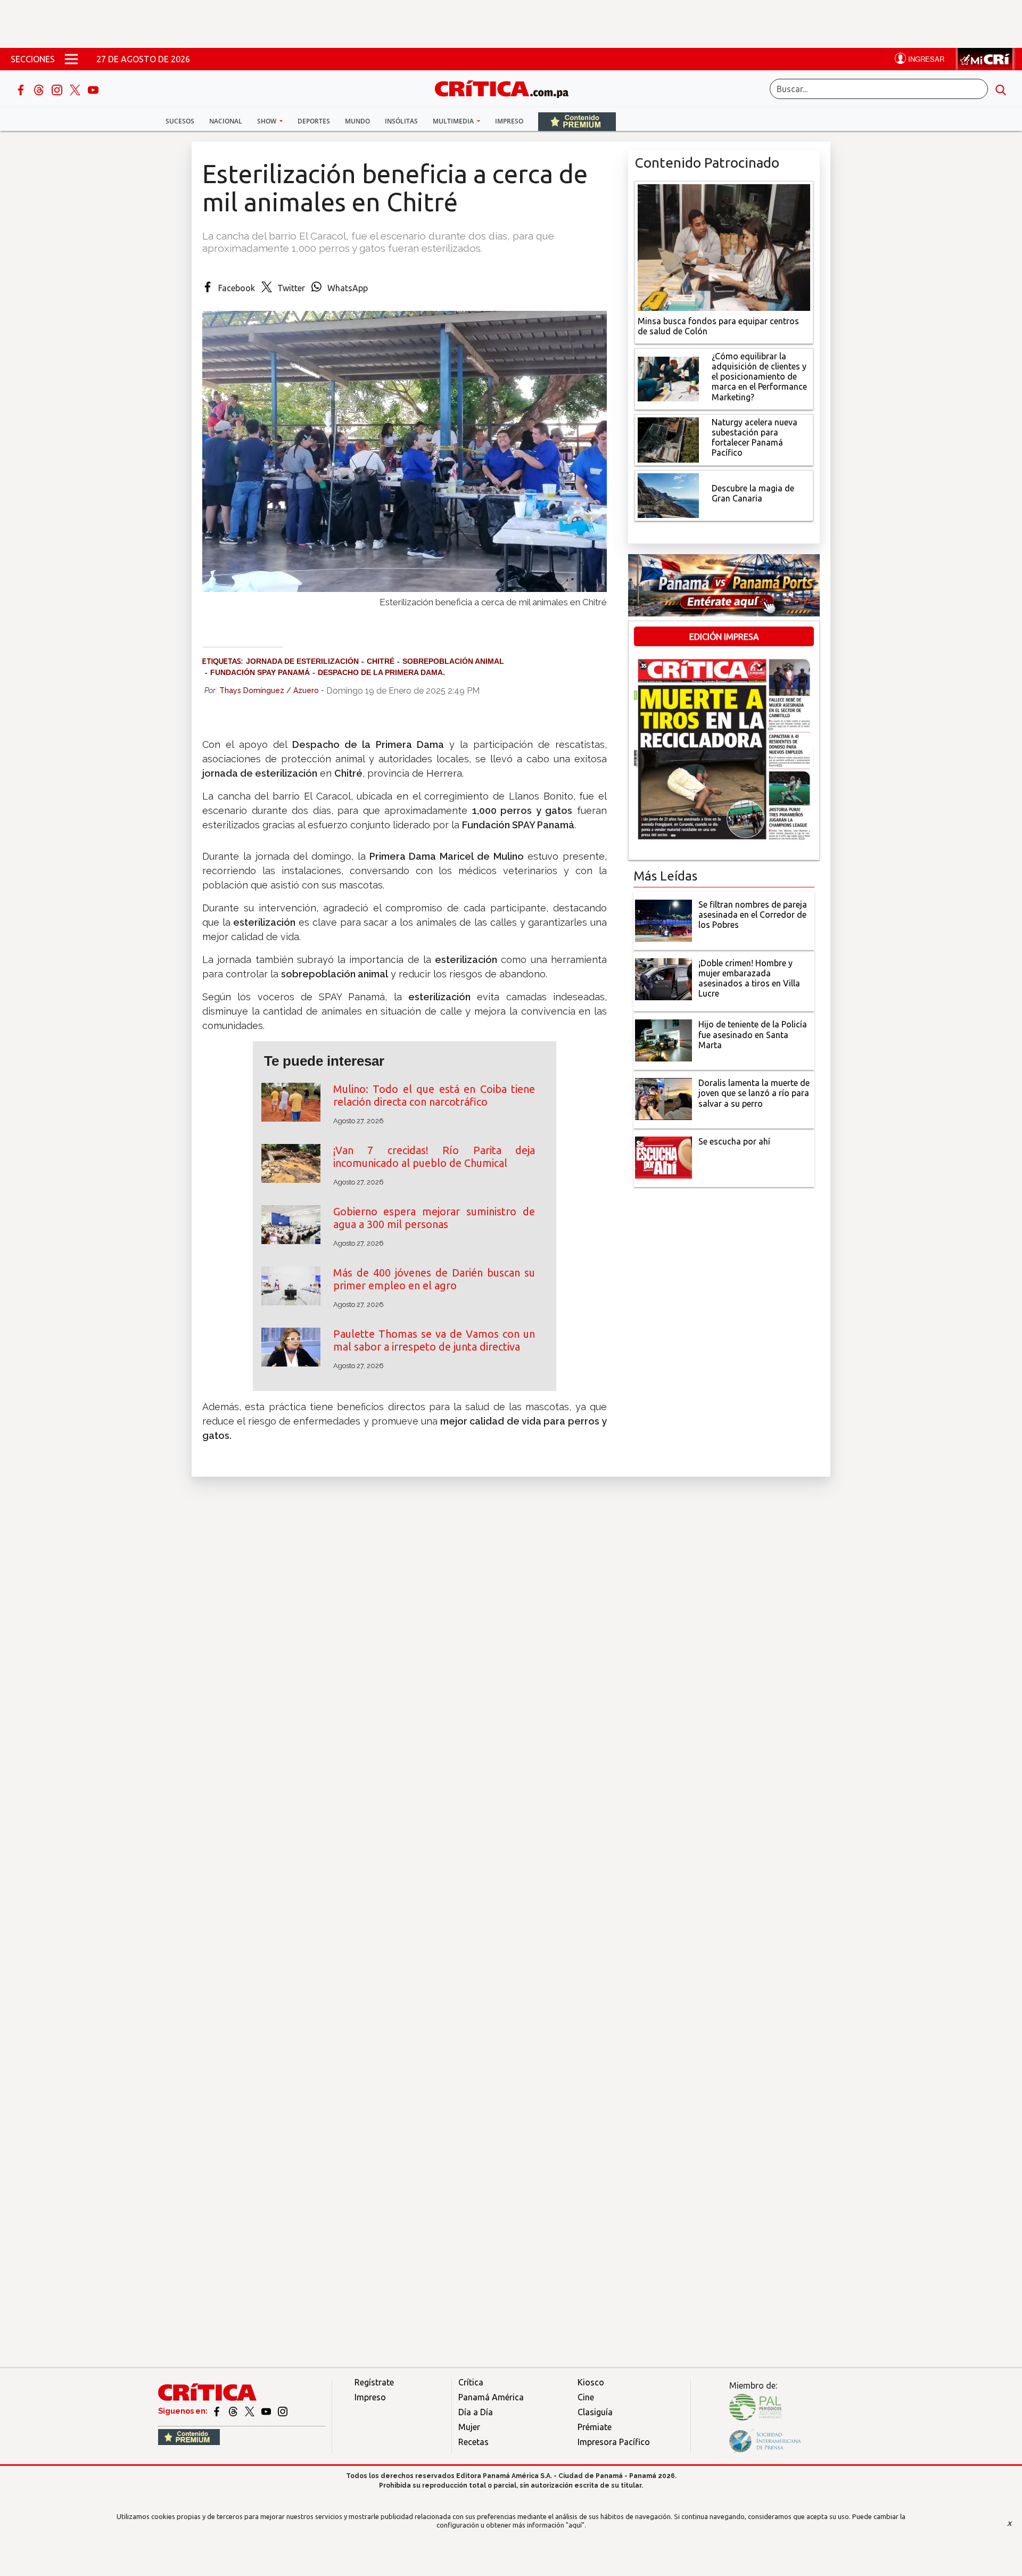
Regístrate (374, 2382)
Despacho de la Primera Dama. (381, 672)
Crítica (471, 2382)
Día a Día (476, 2412)
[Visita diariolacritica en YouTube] (267, 2411)
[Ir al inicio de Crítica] (507, 88)
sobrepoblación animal (453, 661)
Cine (586, 2397)
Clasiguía (595, 2412)
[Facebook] (22, 89)
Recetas (473, 2442)
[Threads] (40, 89)
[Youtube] (93, 89)
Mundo (357, 121)
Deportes (314, 121)
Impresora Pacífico (614, 2442)
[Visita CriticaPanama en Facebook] (217, 2411)
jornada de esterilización (302, 661)
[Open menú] (71, 59)
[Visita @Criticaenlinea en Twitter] (234, 2411)
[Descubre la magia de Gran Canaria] (668, 495)
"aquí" (575, 2525)
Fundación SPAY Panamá (260, 672)
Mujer (469, 2427)
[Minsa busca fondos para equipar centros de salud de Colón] (724, 246)
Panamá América (491, 2397)
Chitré (381, 661)
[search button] (1001, 89)
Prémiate (595, 2427)
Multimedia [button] (454, 121)
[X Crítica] (76, 89)
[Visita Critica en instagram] (283, 2411)
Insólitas (401, 121)
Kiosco (591, 2382)
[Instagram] (58, 89)
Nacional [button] (226, 121)
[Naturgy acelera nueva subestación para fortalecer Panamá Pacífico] (668, 439)
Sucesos (180, 121)
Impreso (509, 121)
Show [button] (267, 121)
